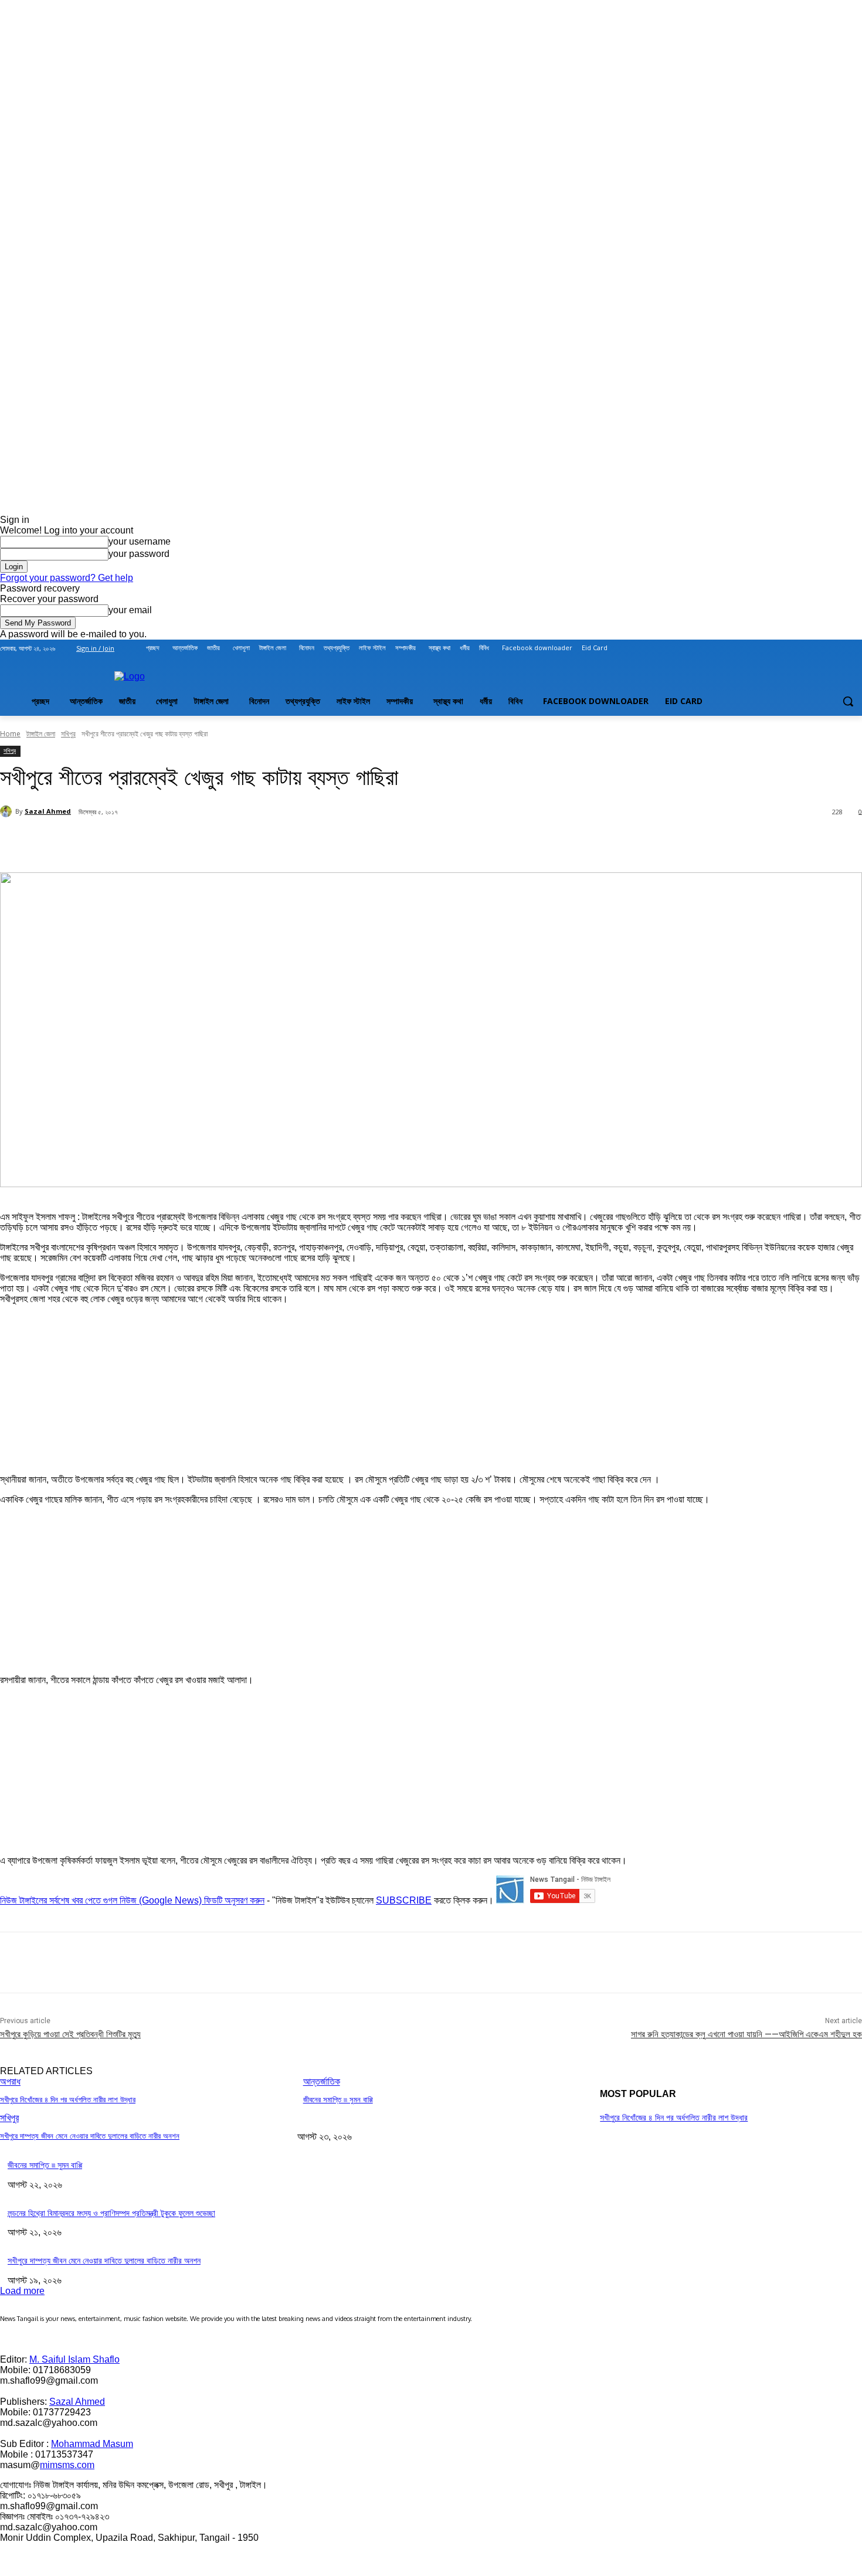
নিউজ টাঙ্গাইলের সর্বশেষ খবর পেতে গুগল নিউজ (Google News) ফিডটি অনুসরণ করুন (132, 1900)
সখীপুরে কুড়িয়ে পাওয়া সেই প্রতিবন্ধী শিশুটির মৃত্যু (70, 2034)
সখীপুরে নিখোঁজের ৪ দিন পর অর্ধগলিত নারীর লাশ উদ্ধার (68, 2100)
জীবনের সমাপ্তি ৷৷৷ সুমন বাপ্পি (338, 2100)
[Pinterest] (190, 842)
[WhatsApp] (232, 842)
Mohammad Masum (92, 2444)
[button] (848, 701)
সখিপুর (68, 734)
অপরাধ (10, 2081)
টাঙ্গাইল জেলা (41, 734)
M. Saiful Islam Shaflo (74, 2359)
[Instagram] (807, 648)
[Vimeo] (839, 648)
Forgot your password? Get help (67, 578)
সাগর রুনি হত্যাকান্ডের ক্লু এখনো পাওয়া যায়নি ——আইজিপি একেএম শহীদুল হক (746, 2034)
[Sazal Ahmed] (8, 811)
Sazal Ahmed (48, 811)
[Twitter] (823, 648)
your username (140, 541)
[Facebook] (790, 648)
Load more (22, 2291)
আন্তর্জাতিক (322, 2081)
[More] (275, 842)
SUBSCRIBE (404, 1900)
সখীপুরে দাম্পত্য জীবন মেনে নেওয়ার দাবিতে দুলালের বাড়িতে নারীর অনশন (90, 2136)
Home (10, 734)
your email (130, 610)
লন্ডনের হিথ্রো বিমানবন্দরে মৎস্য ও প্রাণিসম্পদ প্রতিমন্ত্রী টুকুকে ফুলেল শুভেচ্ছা (111, 2213)
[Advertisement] (88, 1387)
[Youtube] (855, 648)
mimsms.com (67, 2465)
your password (139, 554)
